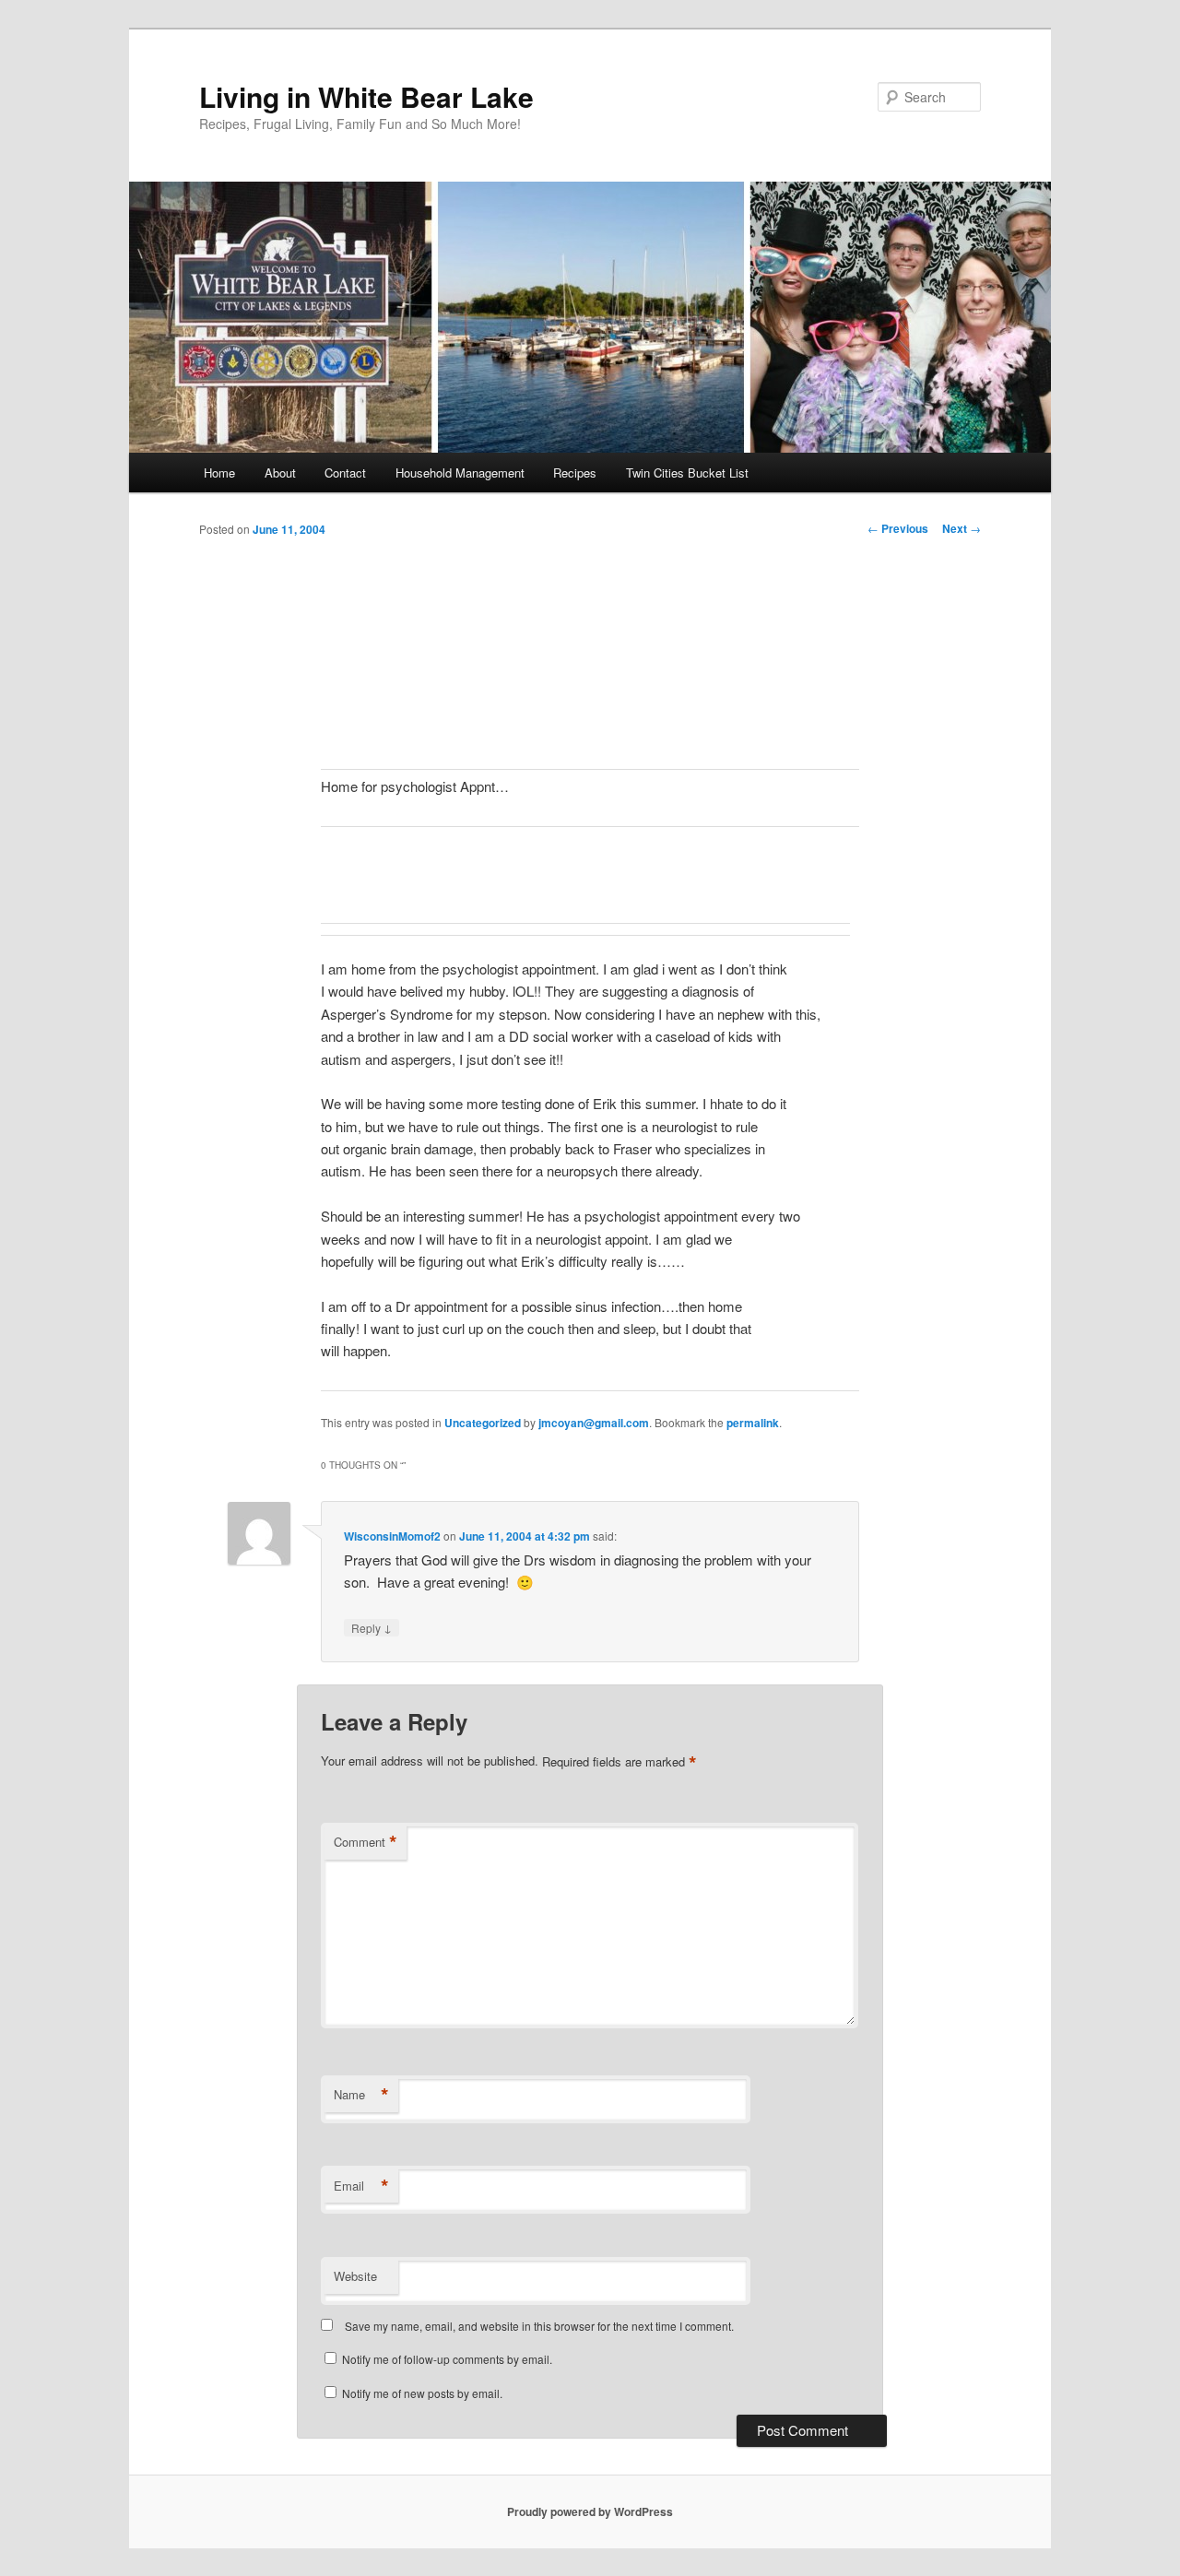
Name (361, 2095)
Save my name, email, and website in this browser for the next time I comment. (539, 2326)
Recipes (575, 473)
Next (962, 528)
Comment (366, 1842)
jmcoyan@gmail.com (594, 1423)
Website (355, 2276)
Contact (345, 473)
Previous (898, 528)
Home (219, 473)
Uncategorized (483, 1423)
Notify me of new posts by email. (422, 2393)
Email (361, 2186)
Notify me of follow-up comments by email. (447, 2359)
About (280, 473)
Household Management (460, 473)
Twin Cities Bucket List (687, 473)
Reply (372, 1627)
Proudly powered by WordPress (590, 2511)
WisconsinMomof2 (392, 1536)
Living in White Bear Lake (366, 96)
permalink (753, 1423)
